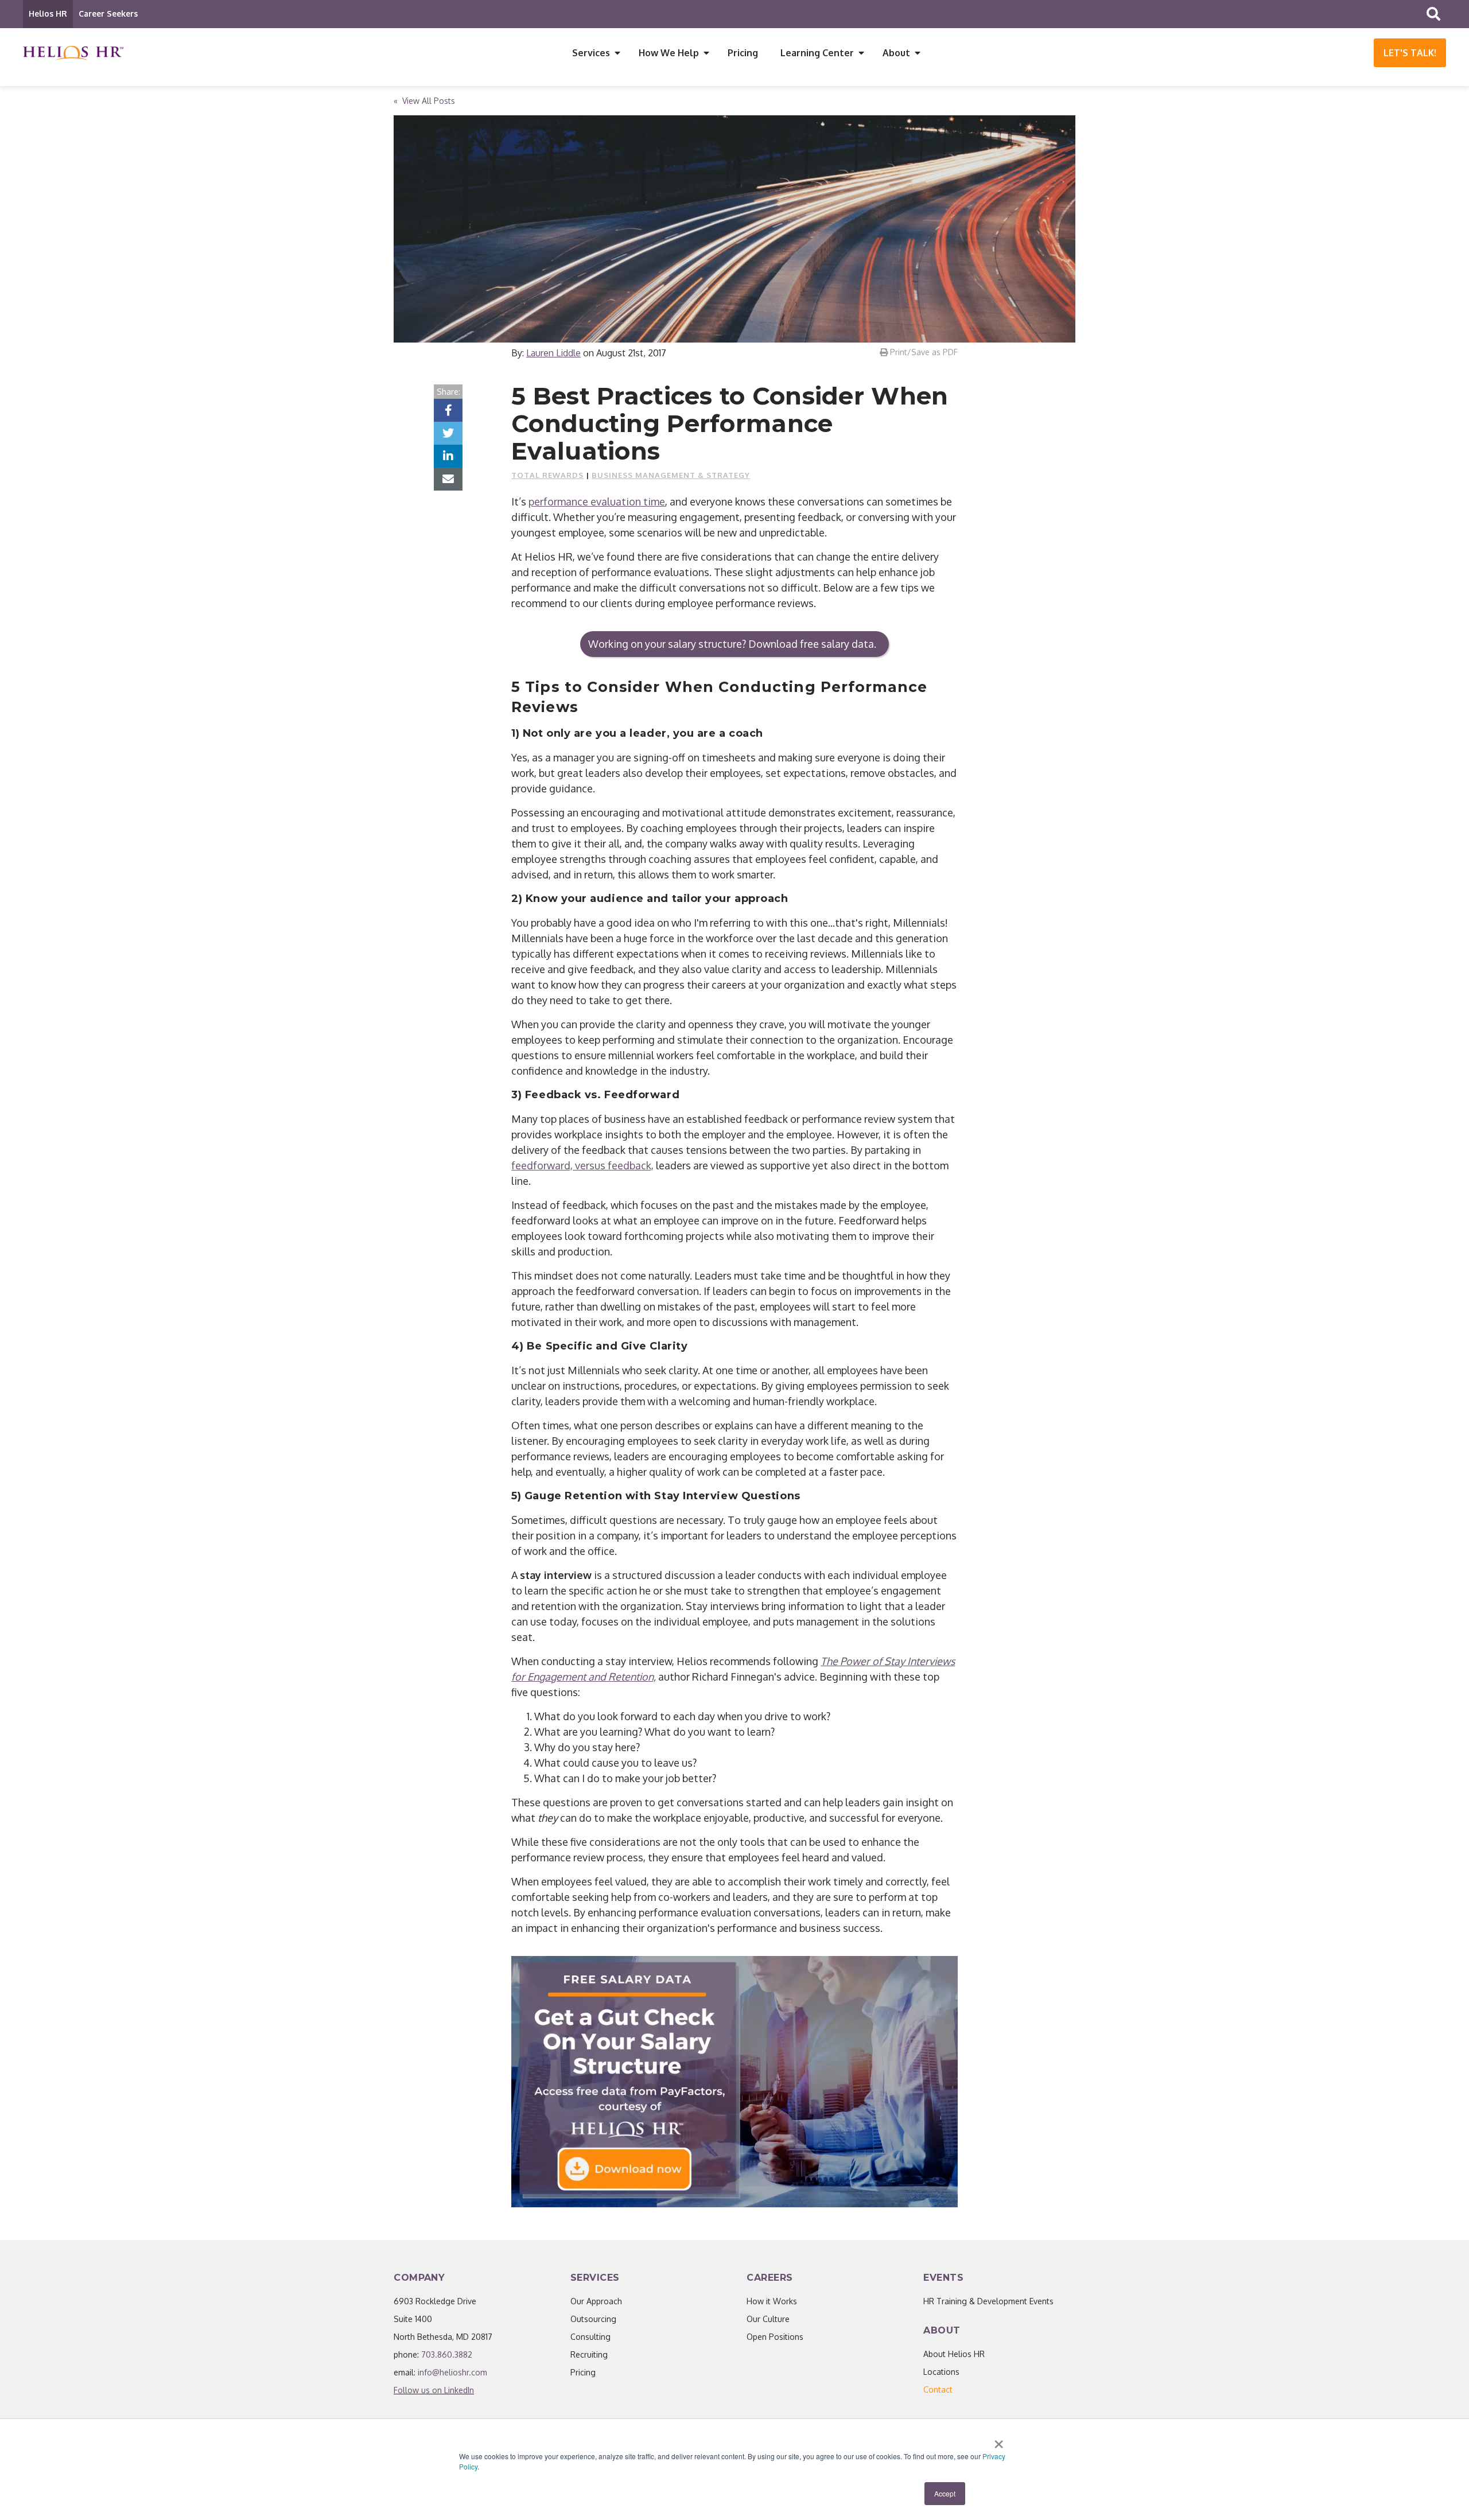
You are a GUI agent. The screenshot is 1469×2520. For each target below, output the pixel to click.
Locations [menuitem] (941, 2372)
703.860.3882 (447, 2354)
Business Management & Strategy (671, 475)
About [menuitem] (896, 53)
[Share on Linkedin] (448, 456)
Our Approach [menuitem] (596, 2301)
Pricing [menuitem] (743, 53)
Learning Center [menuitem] (817, 53)
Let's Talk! (1410, 53)
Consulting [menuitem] (590, 2337)
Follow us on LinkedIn (434, 2390)
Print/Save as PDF (923, 352)
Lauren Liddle (553, 353)
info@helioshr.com (452, 2372)
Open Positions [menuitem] (775, 2337)
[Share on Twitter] (448, 433)
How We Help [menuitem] (669, 53)
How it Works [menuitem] (772, 2301)
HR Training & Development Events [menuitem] (988, 2301)
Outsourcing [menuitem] (593, 2319)
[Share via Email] (448, 479)
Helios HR (48, 13)
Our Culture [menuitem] (768, 2319)
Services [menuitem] (591, 53)
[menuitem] (938, 2389)
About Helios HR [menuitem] (954, 2354)
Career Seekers (108, 13)
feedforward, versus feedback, (582, 1165)
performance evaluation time (597, 501)
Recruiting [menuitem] (589, 2354)
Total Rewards (547, 475)
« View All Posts (424, 101)
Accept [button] (945, 2493)
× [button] (999, 2440)
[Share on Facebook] (448, 410)
